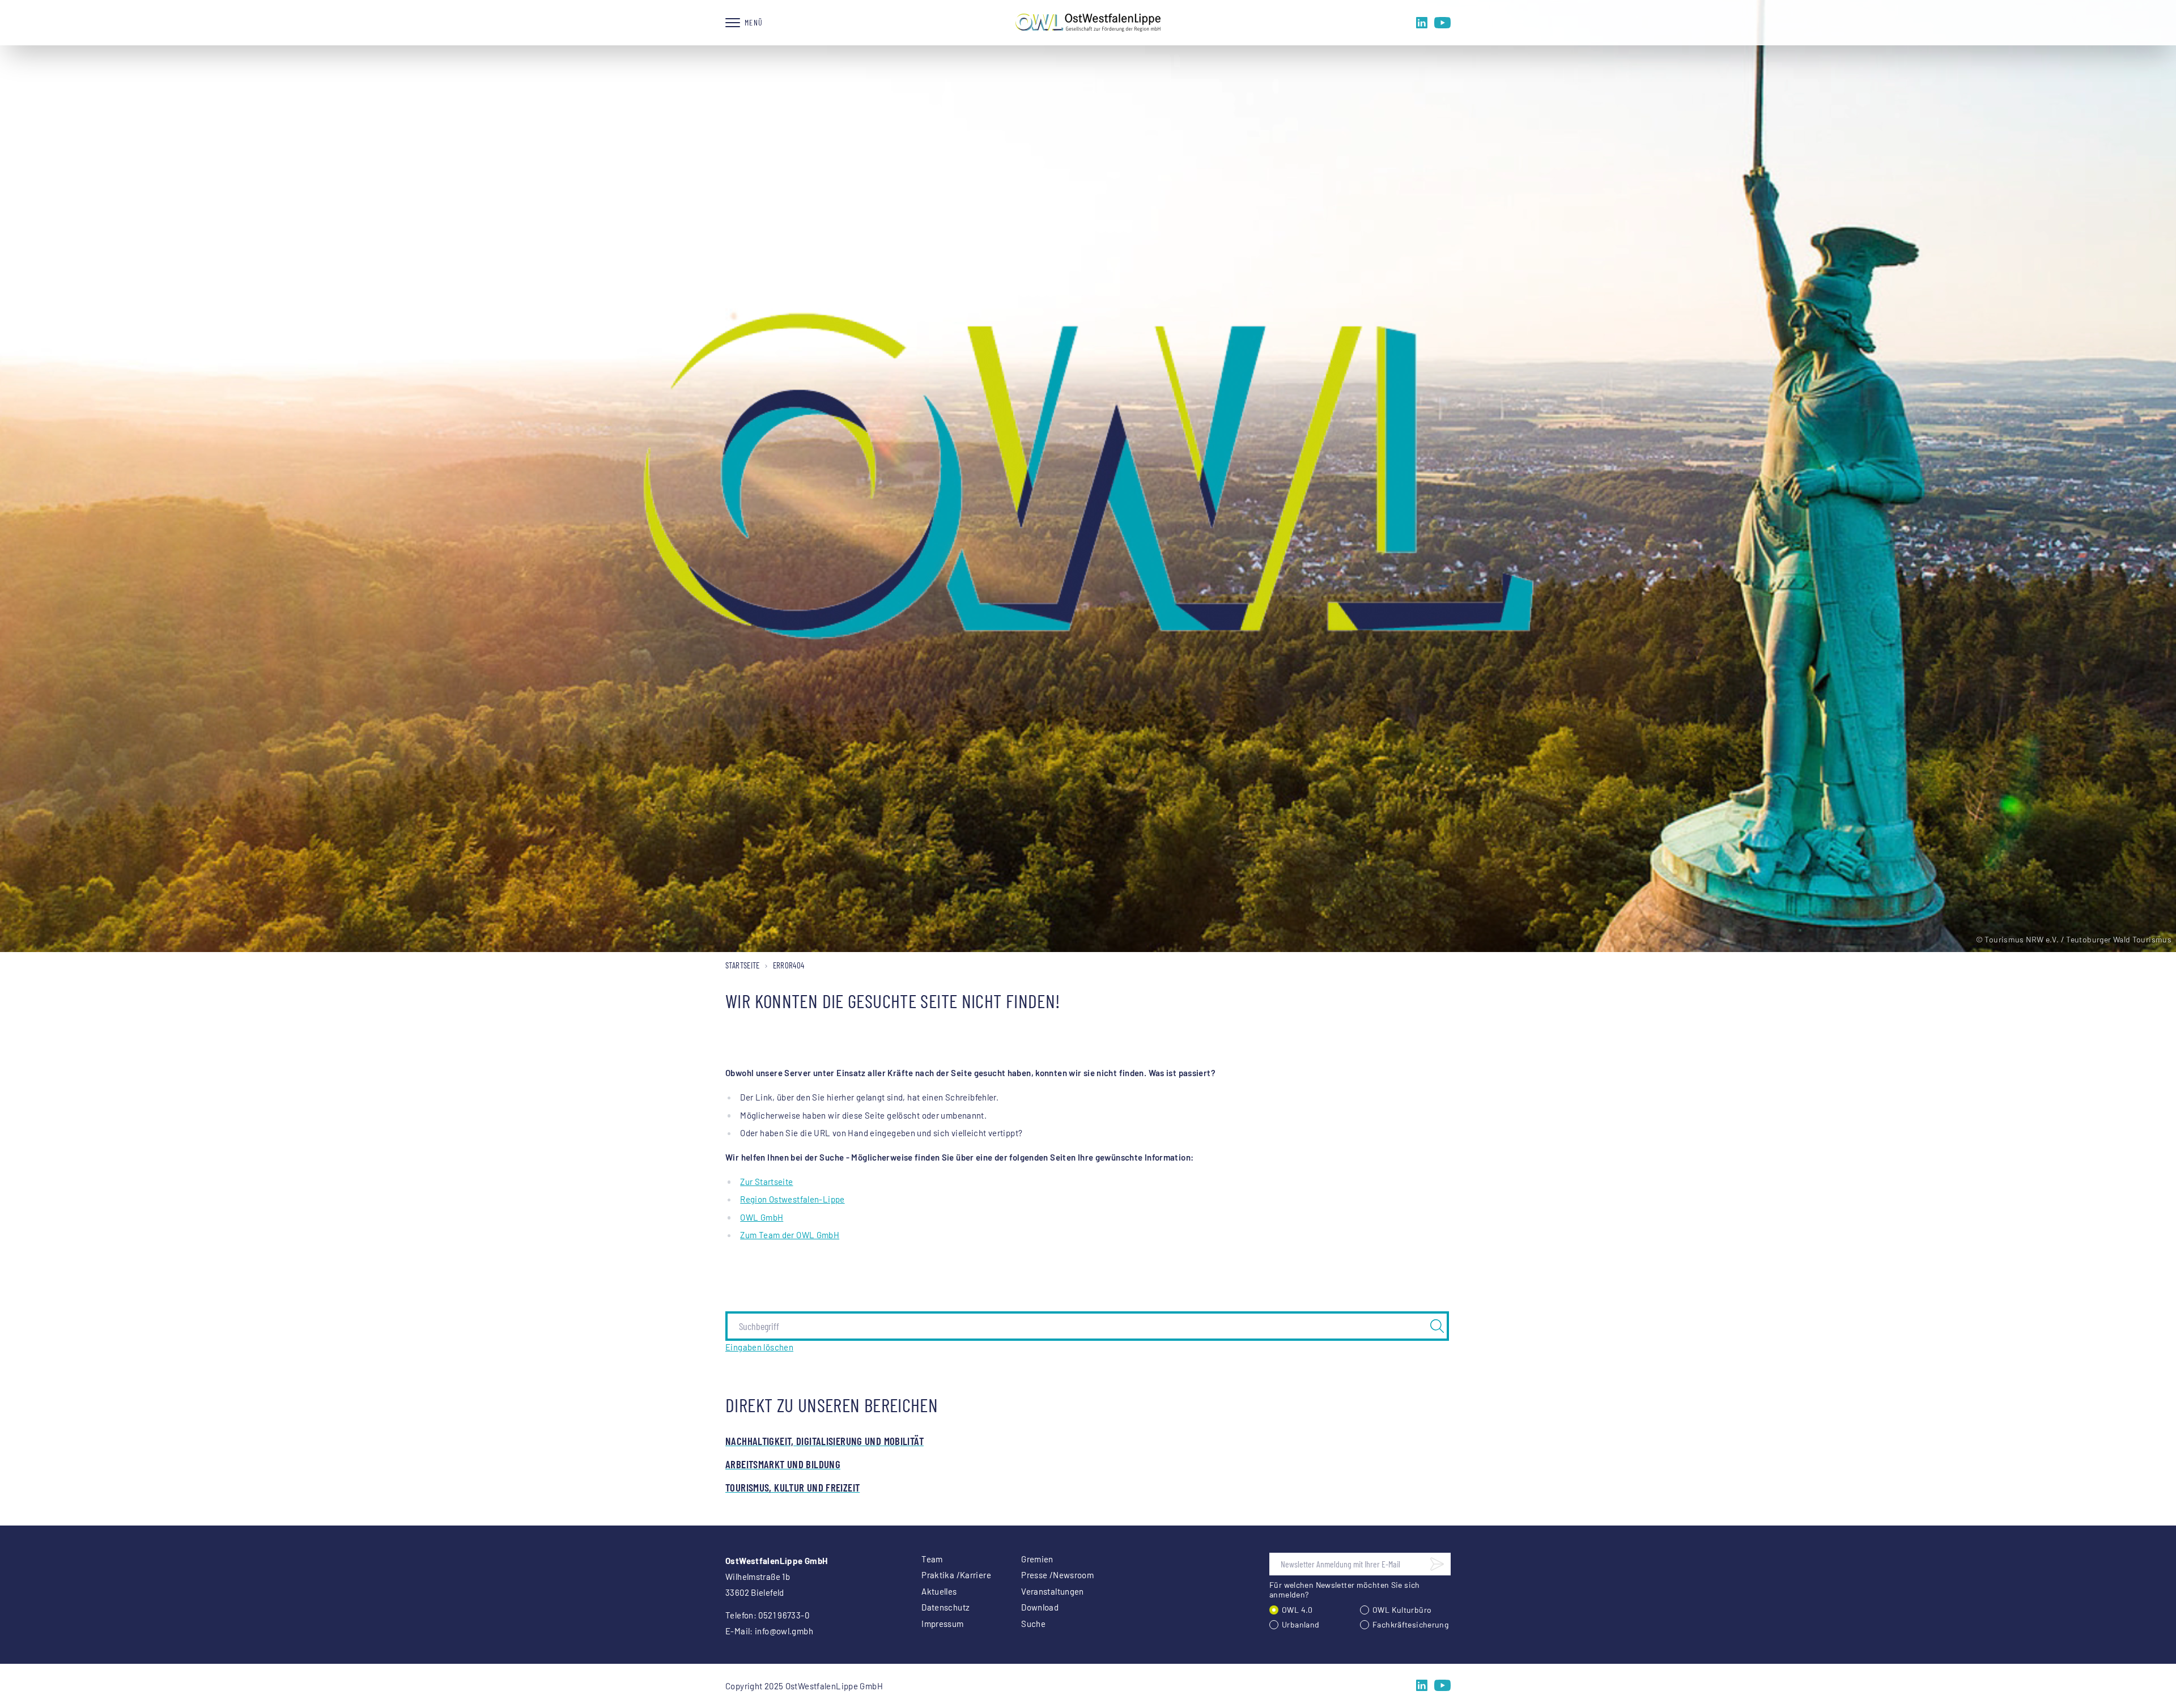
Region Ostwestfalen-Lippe (792, 1199)
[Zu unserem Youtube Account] (1442, 23)
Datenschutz (945, 1607)
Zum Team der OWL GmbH (790, 1235)
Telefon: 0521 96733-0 (767, 1615)
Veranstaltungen (1053, 1591)
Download (1040, 1607)
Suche (1033, 1624)
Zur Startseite (766, 1182)
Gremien (1037, 1559)
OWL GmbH (762, 1217)
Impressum (942, 1624)
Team (932, 1559)
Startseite (743, 965)
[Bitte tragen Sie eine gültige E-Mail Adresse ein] (1437, 1564)
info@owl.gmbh (784, 1631)
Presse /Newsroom (1057, 1575)
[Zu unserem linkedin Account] (1422, 23)
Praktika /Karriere (956, 1575)
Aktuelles (939, 1591)
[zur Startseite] (1088, 23)
